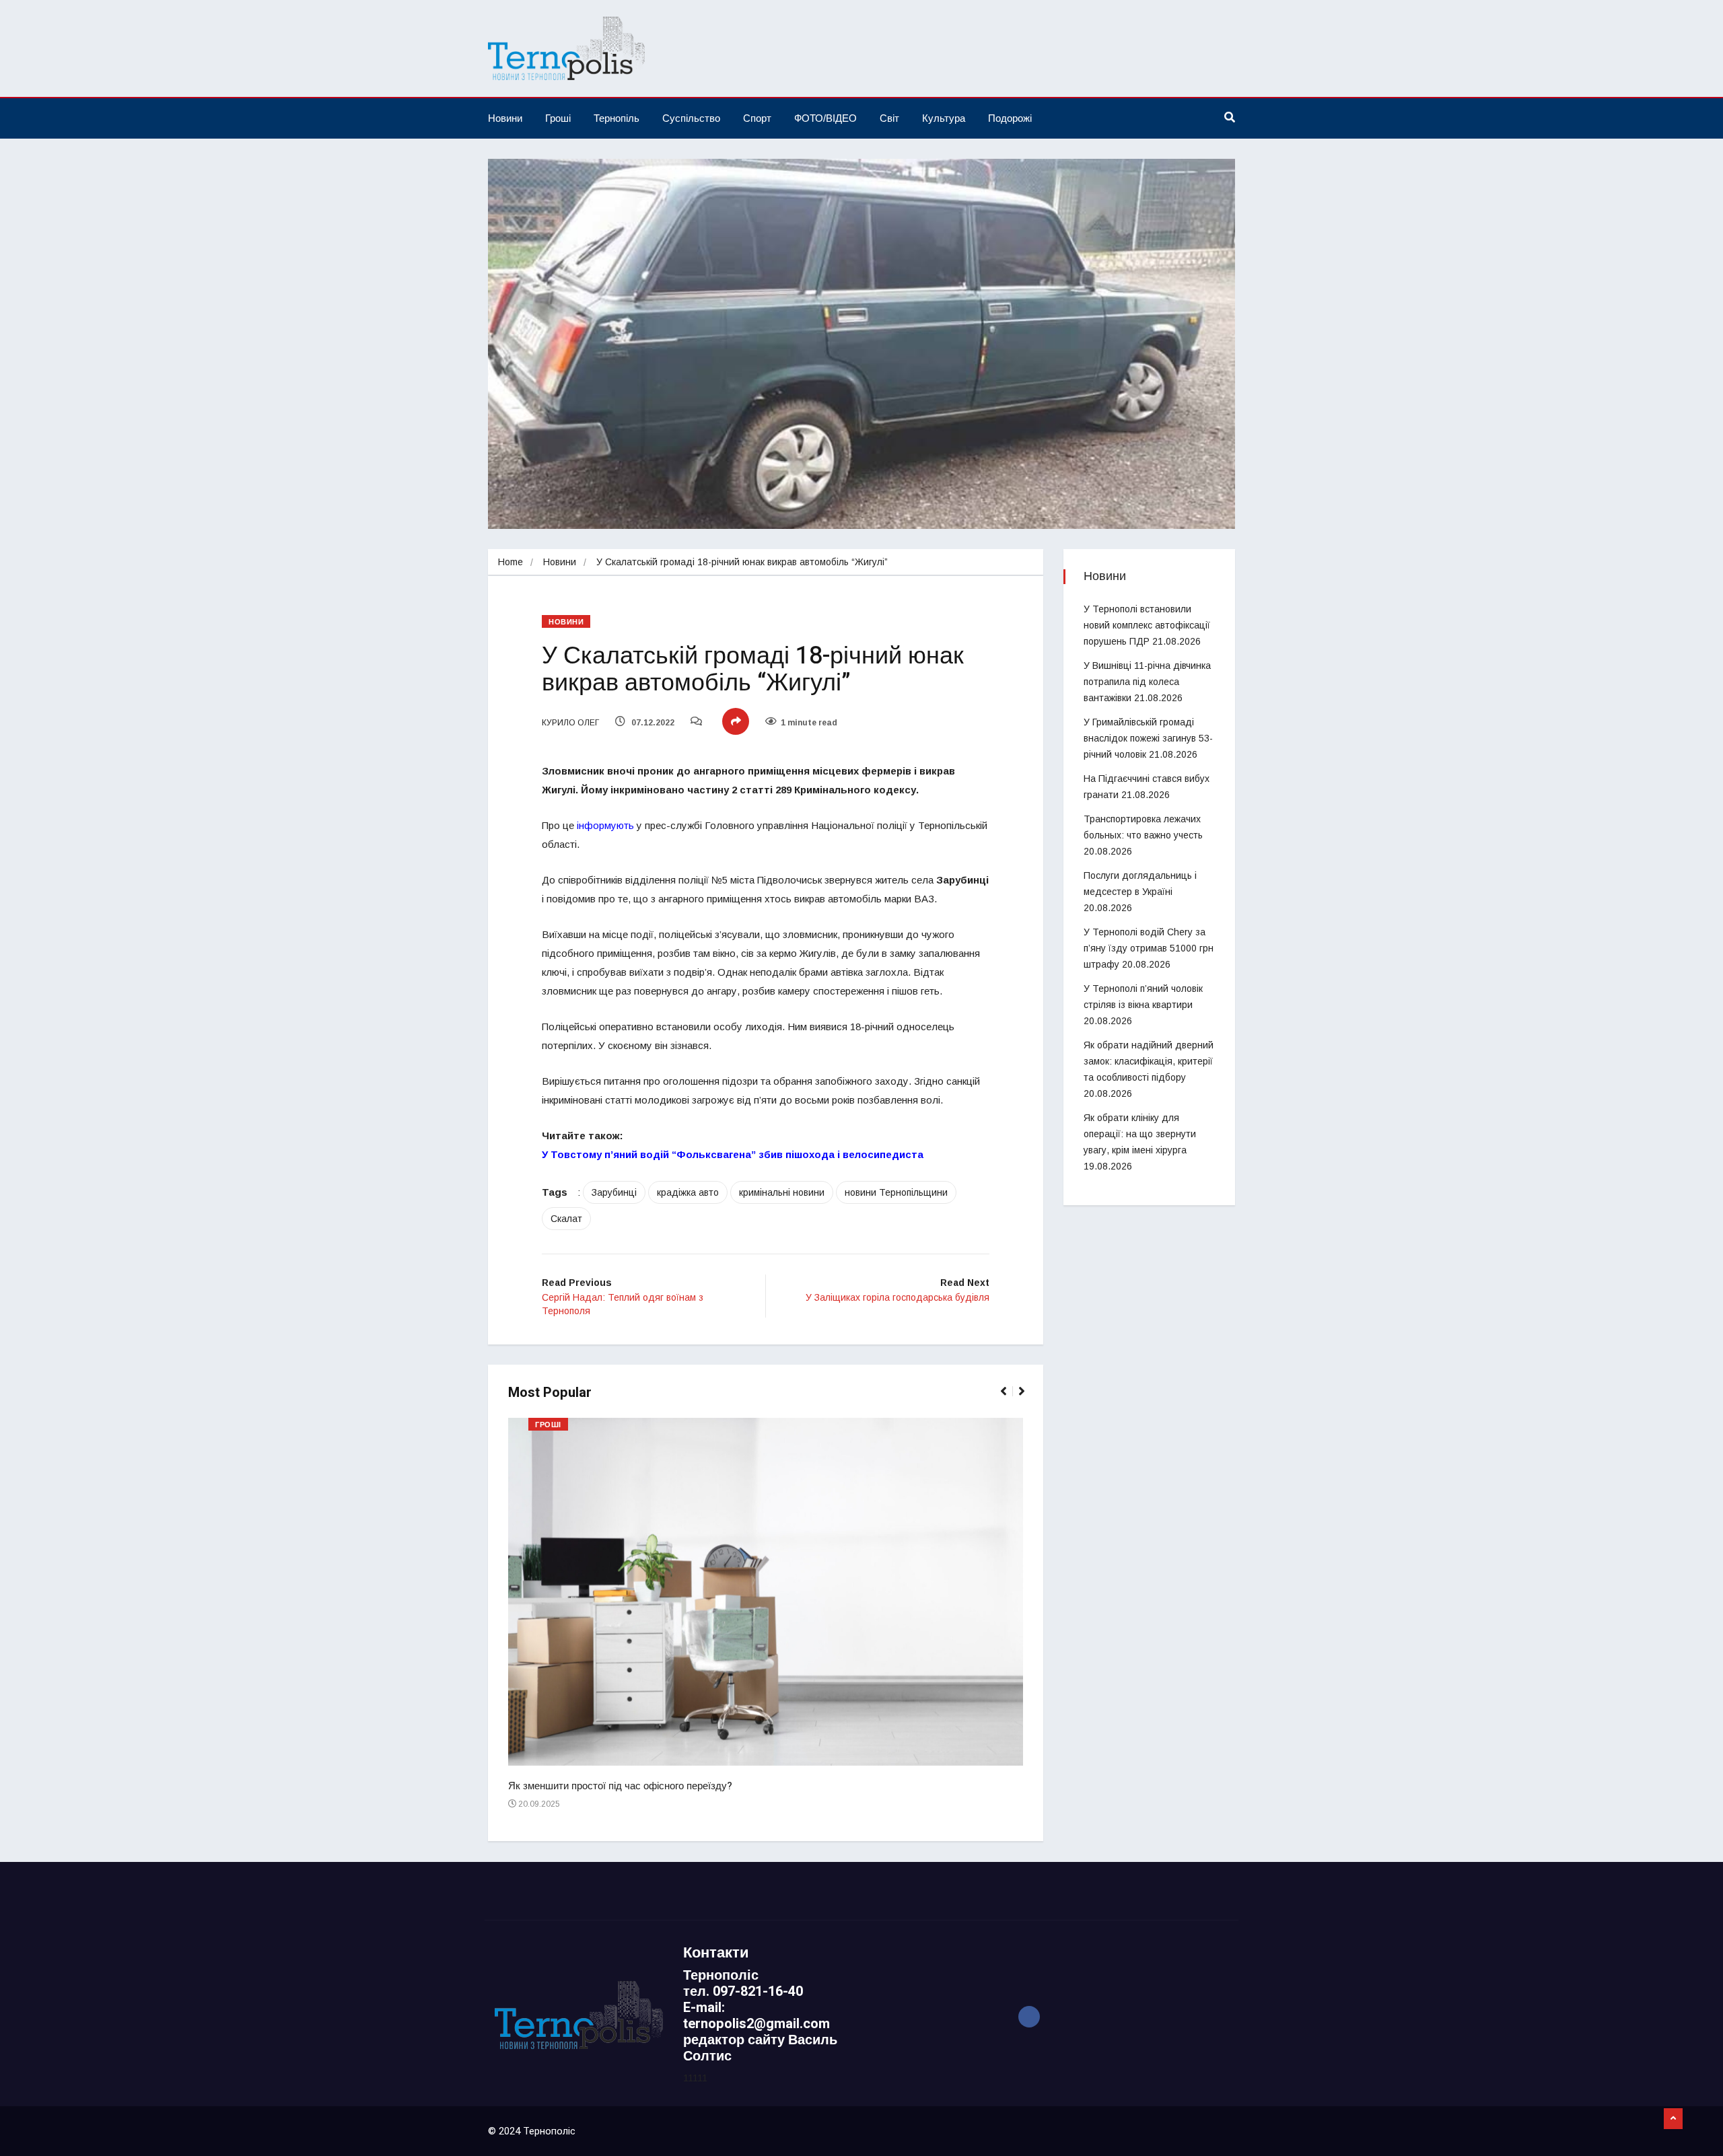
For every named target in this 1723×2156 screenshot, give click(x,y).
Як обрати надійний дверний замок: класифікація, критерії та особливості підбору (1149, 1061)
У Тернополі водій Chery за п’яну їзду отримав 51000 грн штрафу (1149, 948)
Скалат (566, 1219)
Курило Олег (570, 723)
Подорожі (1010, 118)
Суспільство (691, 118)
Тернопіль (617, 118)
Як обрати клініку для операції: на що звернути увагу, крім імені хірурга (1140, 1134)
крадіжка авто (688, 1192)
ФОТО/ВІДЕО (825, 118)
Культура (944, 118)
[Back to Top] (1673, 2119)
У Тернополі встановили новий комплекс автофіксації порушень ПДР (1147, 625)
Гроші (558, 118)
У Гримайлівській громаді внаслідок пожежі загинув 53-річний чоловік (1148, 738)
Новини (505, 118)
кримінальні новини (782, 1192)
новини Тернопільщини (896, 1192)
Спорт (757, 118)
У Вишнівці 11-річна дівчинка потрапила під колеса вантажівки (1147, 682)
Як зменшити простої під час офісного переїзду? (620, 1786)
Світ (889, 118)
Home (511, 562)
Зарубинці (614, 1192)
